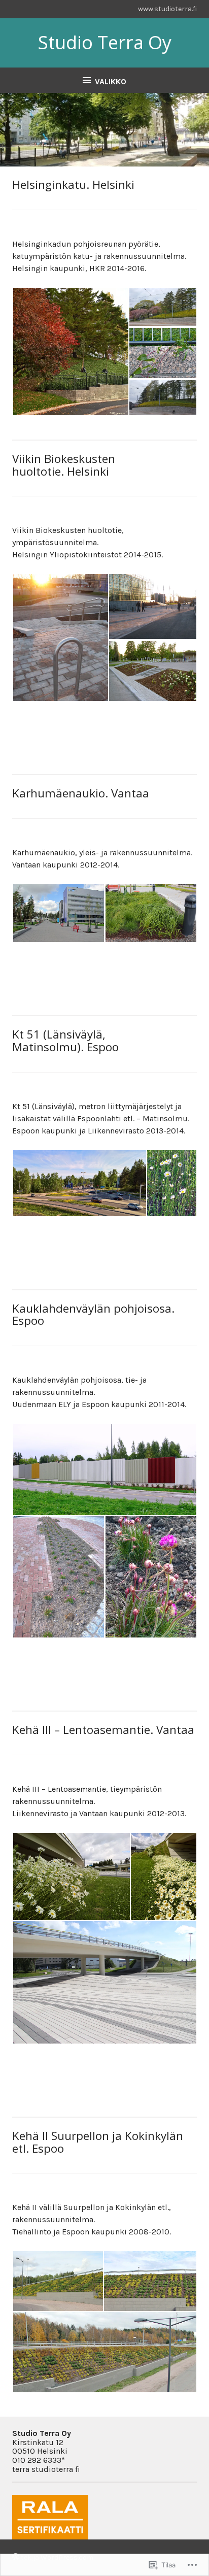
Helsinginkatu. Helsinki (73, 185)
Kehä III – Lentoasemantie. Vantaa (103, 1730)
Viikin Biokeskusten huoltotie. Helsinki (64, 465)
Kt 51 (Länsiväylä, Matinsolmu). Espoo (65, 1041)
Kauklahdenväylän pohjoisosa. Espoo (93, 1315)
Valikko (111, 81)
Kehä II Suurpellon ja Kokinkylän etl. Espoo (98, 2142)
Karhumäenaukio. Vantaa (81, 793)
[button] (70, 352)
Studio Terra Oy (105, 42)
